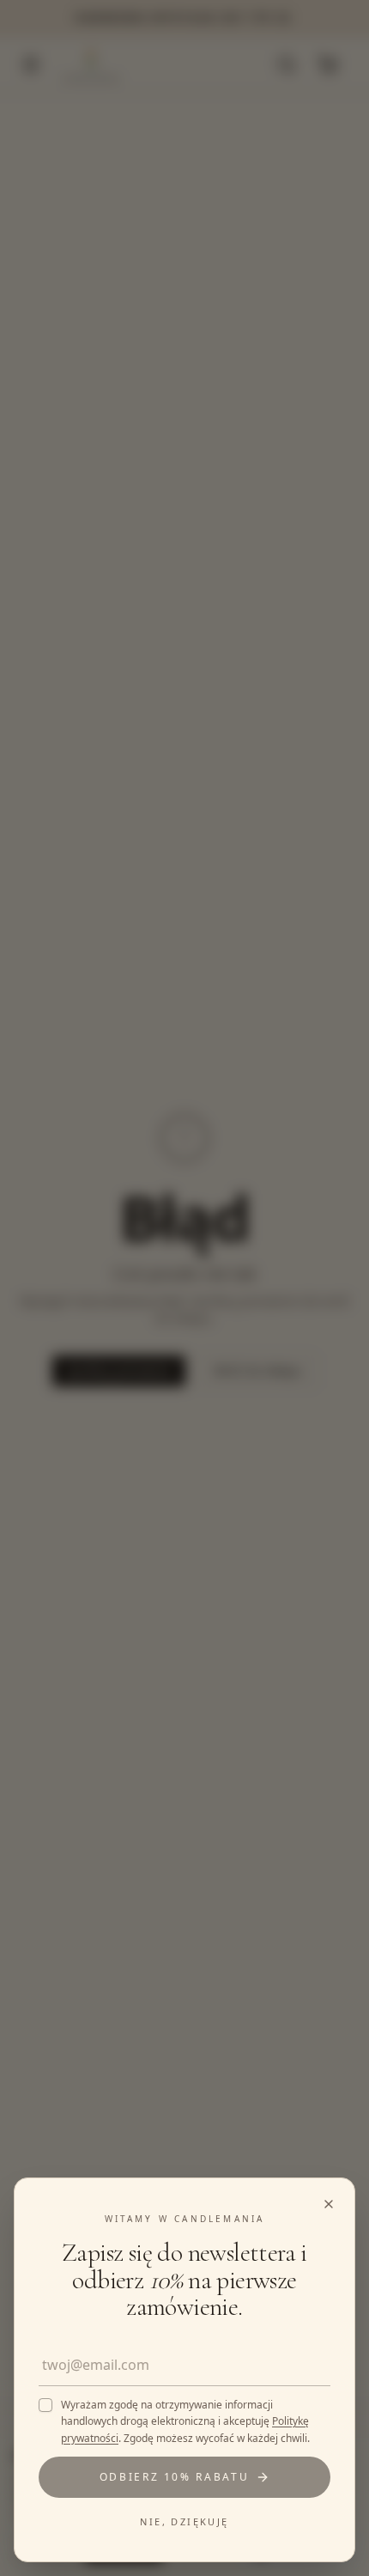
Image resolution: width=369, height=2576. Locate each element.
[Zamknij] (184, 1288)
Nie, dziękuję (184, 2521)
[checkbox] (45, 2405)
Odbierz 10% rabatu (175, 2477)
